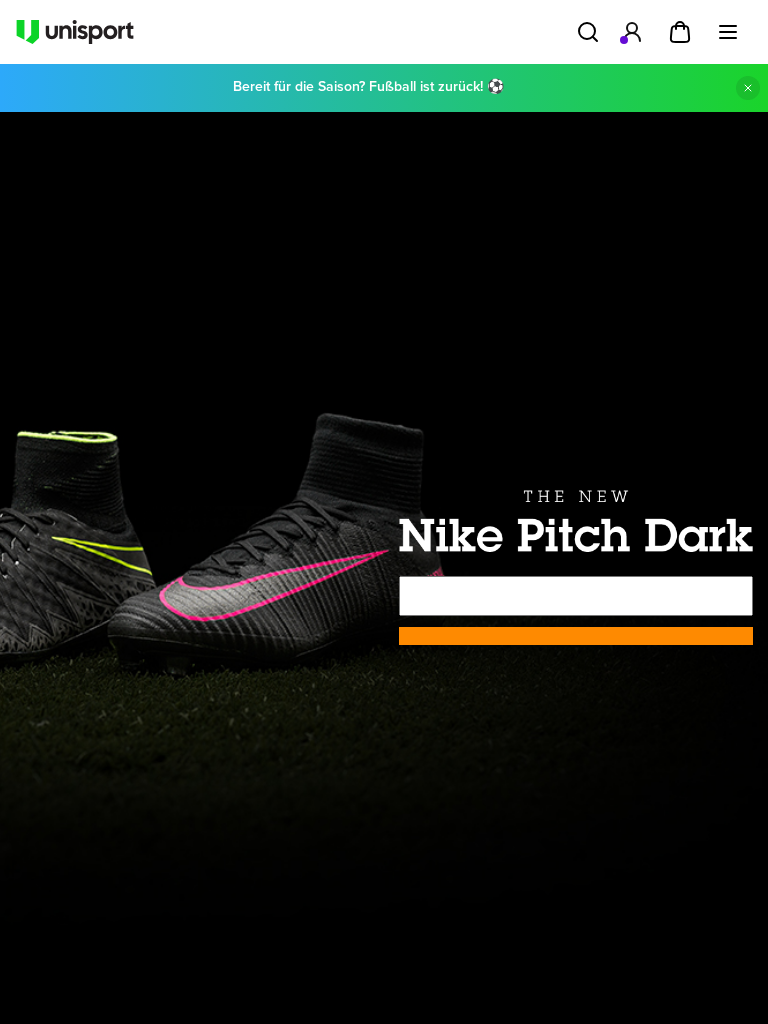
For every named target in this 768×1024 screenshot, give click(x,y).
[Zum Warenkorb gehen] (680, 32)
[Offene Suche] (588, 32)
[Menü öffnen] (728, 32)
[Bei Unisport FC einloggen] (632, 32)
